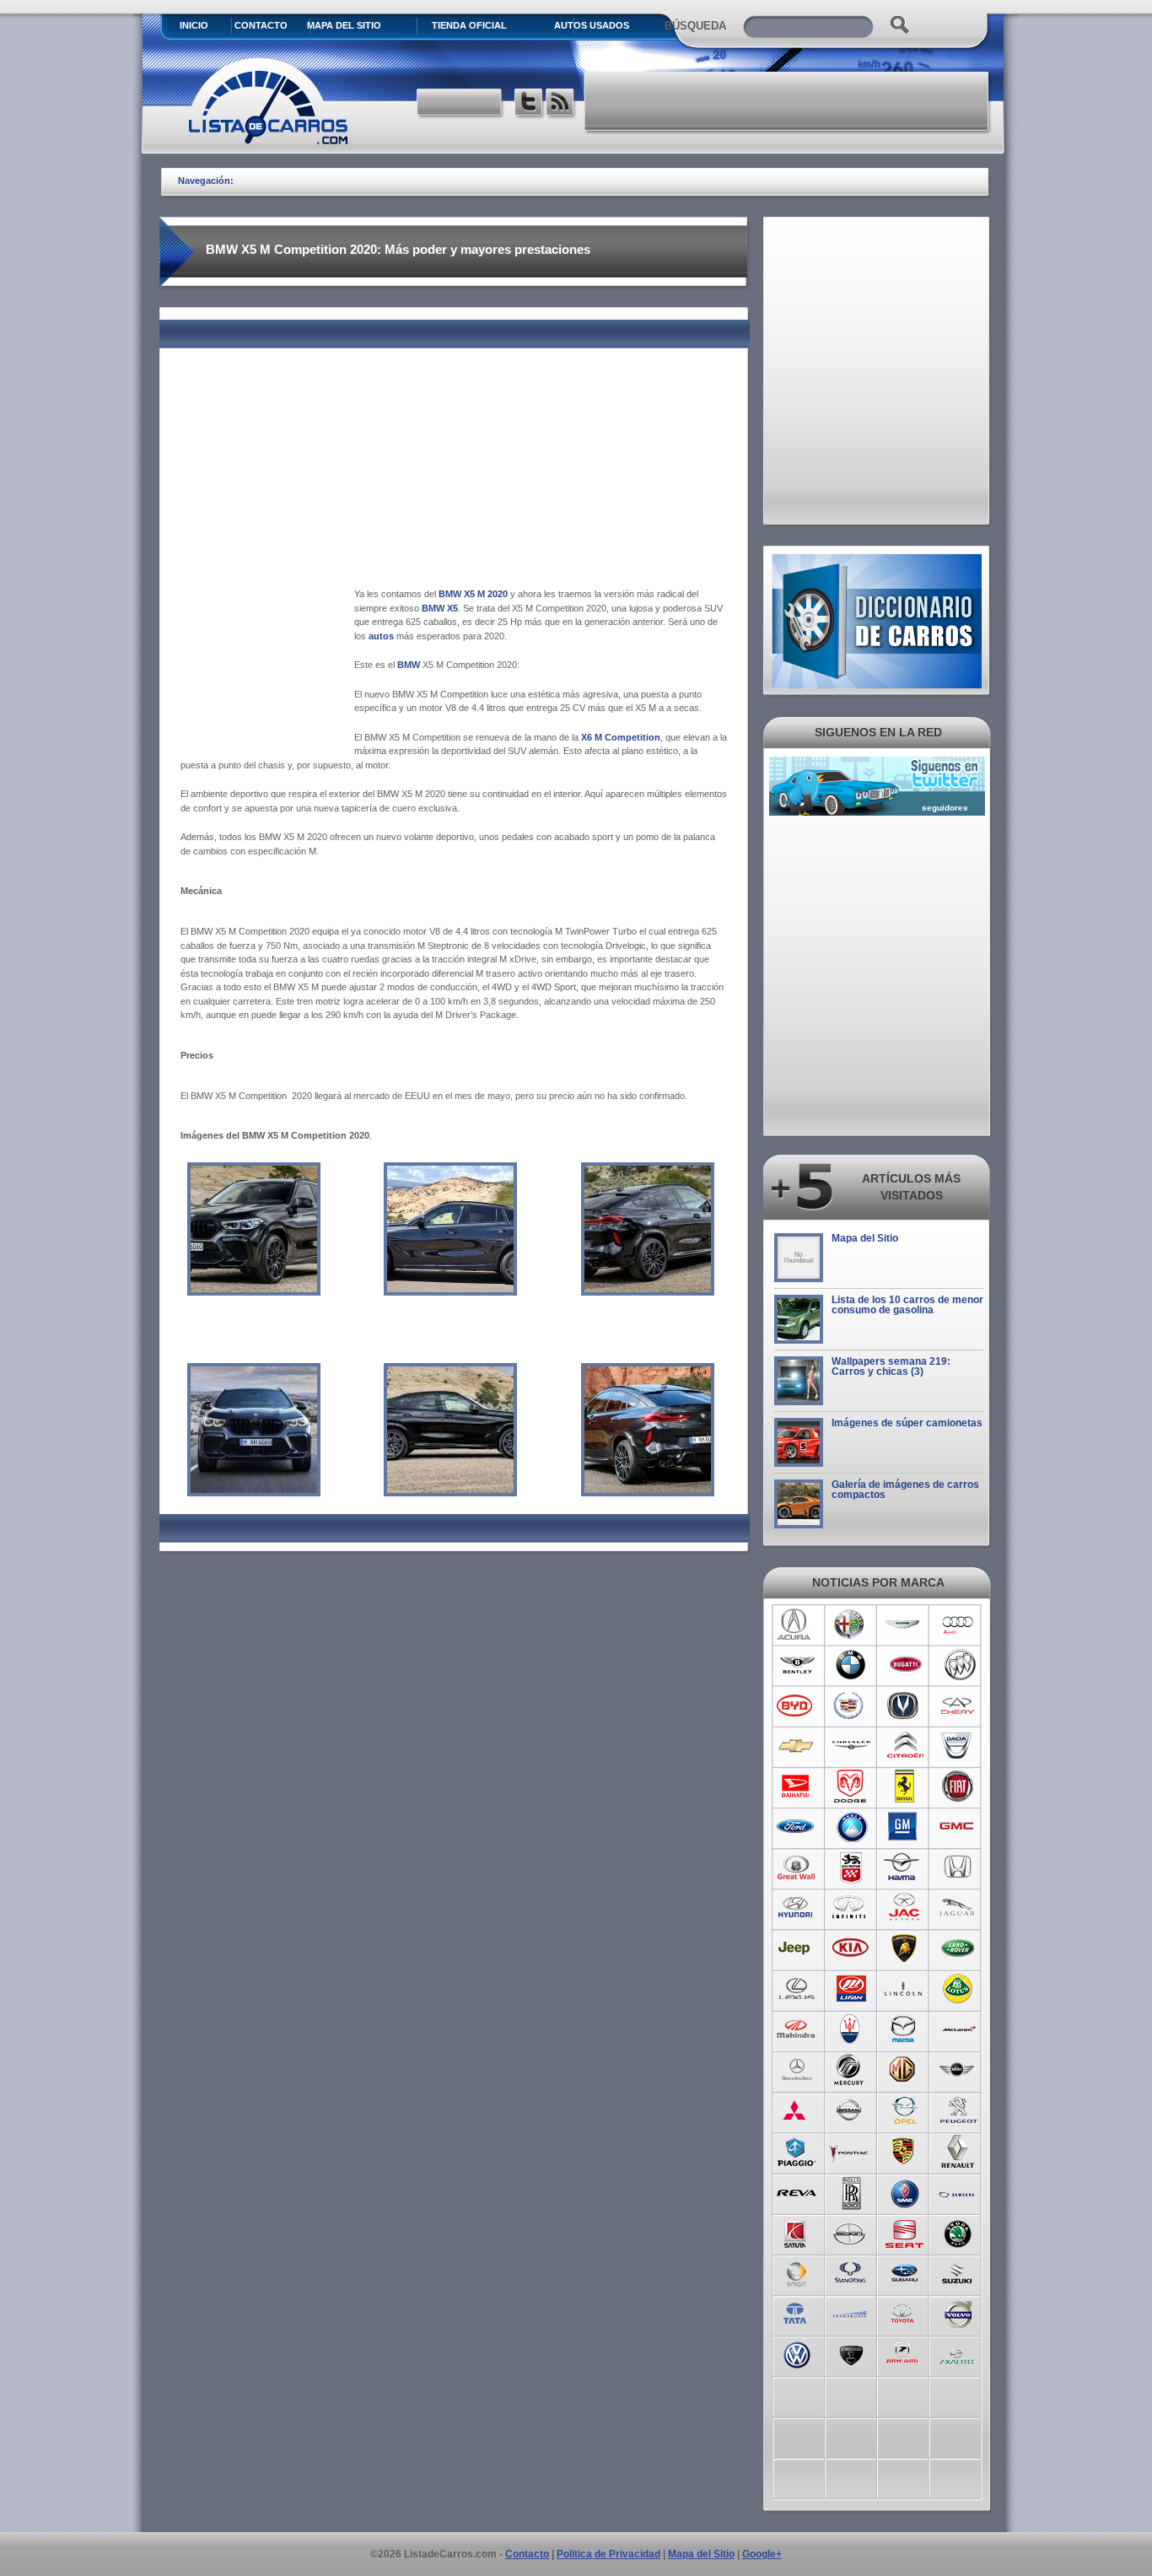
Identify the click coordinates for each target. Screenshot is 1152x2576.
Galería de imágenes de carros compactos (905, 1490)
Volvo (958, 2313)
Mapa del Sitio (865, 1238)
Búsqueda (695, 26)
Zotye (904, 2353)
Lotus (958, 1989)
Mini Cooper (958, 2070)
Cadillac (851, 1706)
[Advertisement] (788, 101)
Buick (958, 1665)
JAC (904, 1908)
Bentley (797, 1665)
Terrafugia (851, 2313)
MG (904, 2070)
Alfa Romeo (851, 1625)
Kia (851, 1948)
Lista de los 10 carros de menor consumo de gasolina (907, 1305)
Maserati (851, 2029)
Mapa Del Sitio (344, 25)
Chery (958, 1706)
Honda (958, 1867)
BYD (797, 1706)
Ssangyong (851, 2272)
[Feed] (561, 104)
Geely (851, 1827)
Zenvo (851, 2353)
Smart (797, 2272)
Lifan (851, 1989)
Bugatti (904, 1665)
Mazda (904, 2029)
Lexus (797, 1989)
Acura (797, 1625)
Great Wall (797, 1867)
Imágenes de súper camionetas (907, 1423)
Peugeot (958, 2110)
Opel (904, 2110)
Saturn (797, 2232)
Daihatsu (797, 1786)
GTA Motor (851, 1867)
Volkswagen (797, 2353)
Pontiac (851, 2151)
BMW (851, 1665)
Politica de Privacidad (608, 2554)
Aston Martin (904, 1625)
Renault (958, 2151)
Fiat (958, 1786)
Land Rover (958, 1948)
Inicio (194, 25)
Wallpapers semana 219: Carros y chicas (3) (891, 1366)
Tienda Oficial (469, 25)
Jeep (797, 1948)
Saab (904, 2191)
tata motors (797, 2313)
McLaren (958, 2029)
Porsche (904, 2151)
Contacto (261, 25)
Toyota (904, 2313)
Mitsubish (797, 2110)
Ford (797, 1827)
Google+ (762, 2554)
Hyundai (797, 1908)
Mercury (851, 2070)
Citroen (904, 1746)
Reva (797, 2191)
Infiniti (851, 1908)
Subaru (904, 2272)
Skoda (958, 2232)
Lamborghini (904, 1948)
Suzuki (958, 2272)
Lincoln (904, 1989)
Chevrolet (797, 1746)
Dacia (958, 1746)
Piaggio (797, 2151)
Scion (851, 2232)
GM (904, 1827)
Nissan (851, 2110)
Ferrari (904, 1786)
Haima (904, 1867)
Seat (904, 2232)
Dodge (851, 1786)
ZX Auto (958, 2353)
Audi (958, 1625)
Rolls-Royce (851, 2191)
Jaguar (958, 1908)
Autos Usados (592, 25)
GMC (958, 1827)
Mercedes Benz (797, 2070)
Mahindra (797, 2029)
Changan (904, 1706)
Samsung (958, 2191)
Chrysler (851, 1746)
